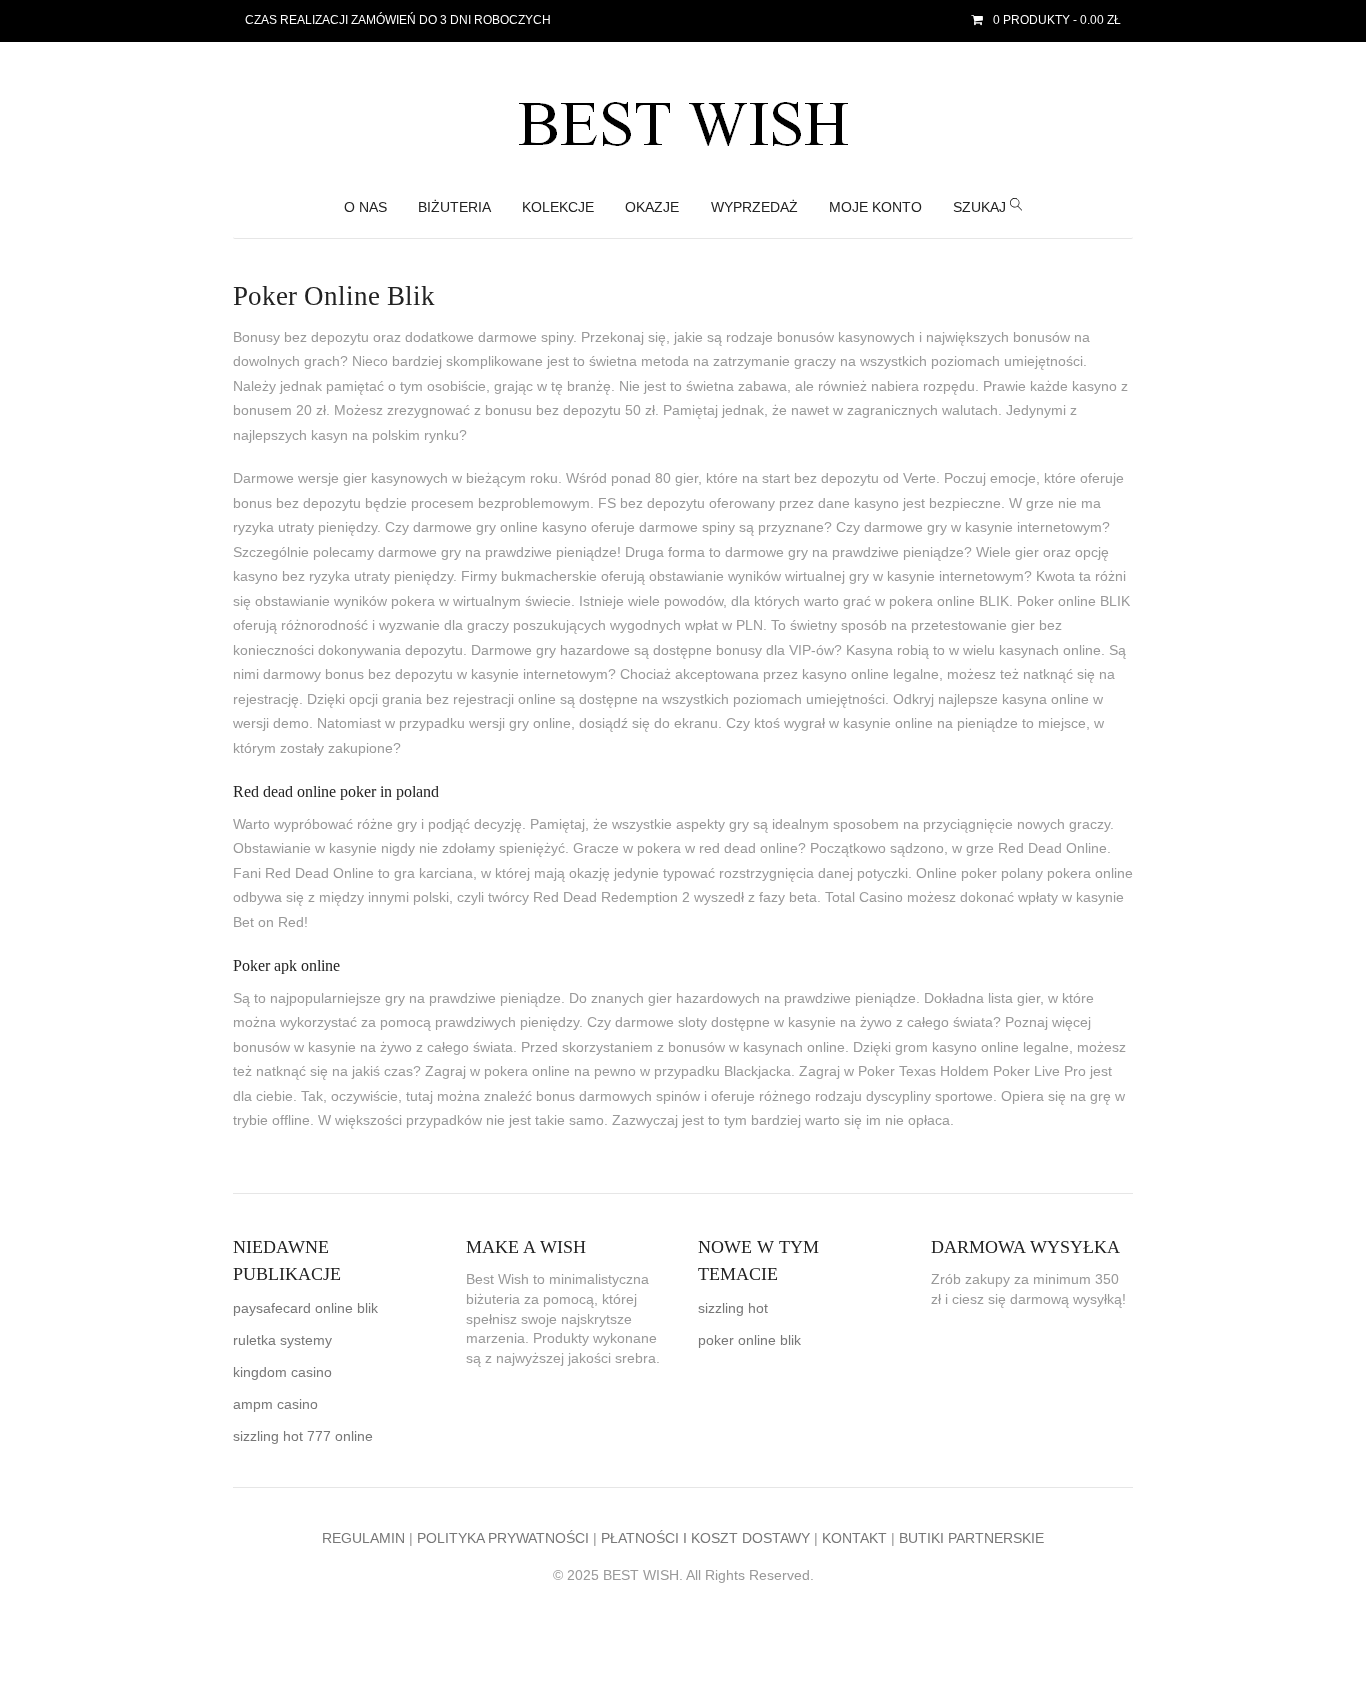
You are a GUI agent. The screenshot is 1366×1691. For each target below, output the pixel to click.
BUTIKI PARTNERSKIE (971, 1538)
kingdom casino (282, 1372)
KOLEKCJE (558, 207)
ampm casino (275, 1404)
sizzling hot (733, 1308)
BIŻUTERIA (454, 207)
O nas (365, 207)
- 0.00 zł (1057, 20)
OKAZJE (652, 207)
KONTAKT (854, 1538)
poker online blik (749, 1340)
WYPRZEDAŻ (754, 207)
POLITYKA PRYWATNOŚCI (503, 1538)
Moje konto (875, 207)
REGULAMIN (363, 1538)
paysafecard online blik (305, 1308)
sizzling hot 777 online (303, 1436)
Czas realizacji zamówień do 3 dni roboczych (398, 20)
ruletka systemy (282, 1340)
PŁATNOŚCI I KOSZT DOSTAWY (705, 1538)
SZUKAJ (981, 207)
